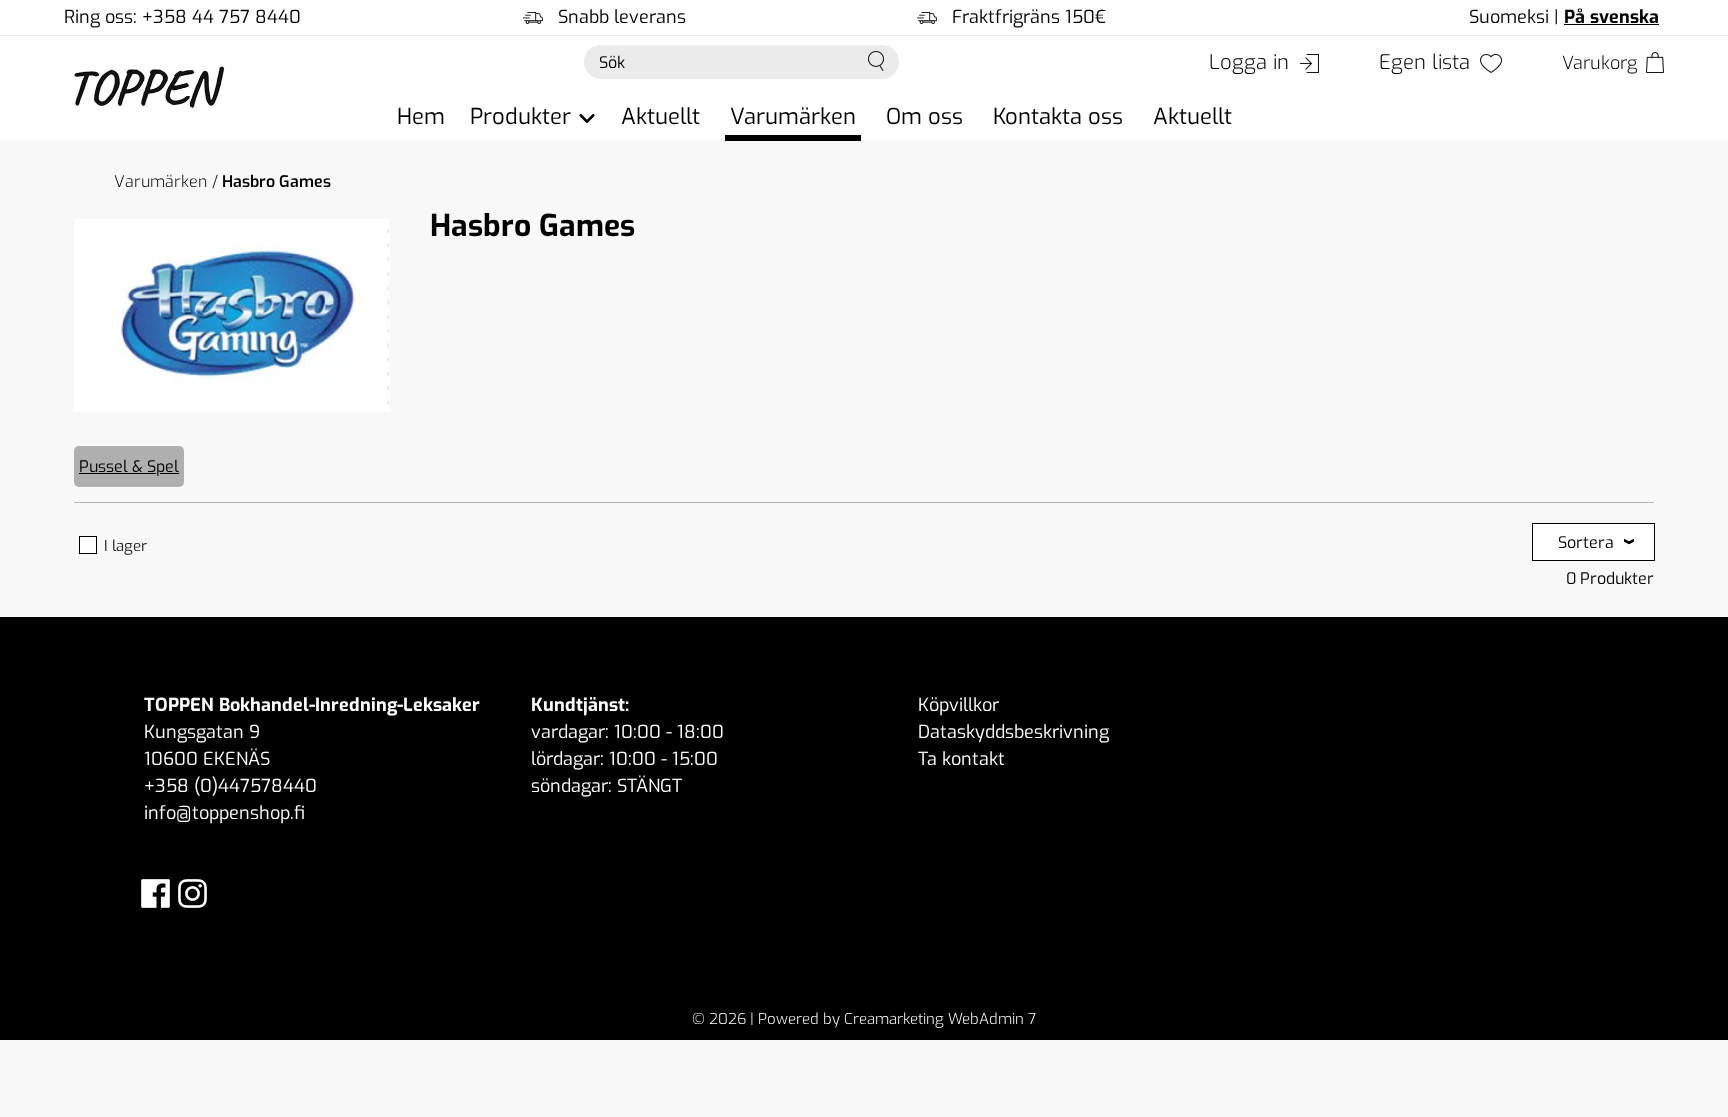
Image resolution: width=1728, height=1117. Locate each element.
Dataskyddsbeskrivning (1013, 732)
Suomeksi (1509, 17)
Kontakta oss (1058, 116)
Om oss (924, 116)
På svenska (1611, 17)
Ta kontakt (961, 759)
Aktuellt (660, 116)
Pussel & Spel (129, 466)
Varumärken (793, 116)
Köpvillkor (958, 705)
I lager (125, 546)
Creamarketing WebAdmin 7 (940, 1019)
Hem (421, 116)
